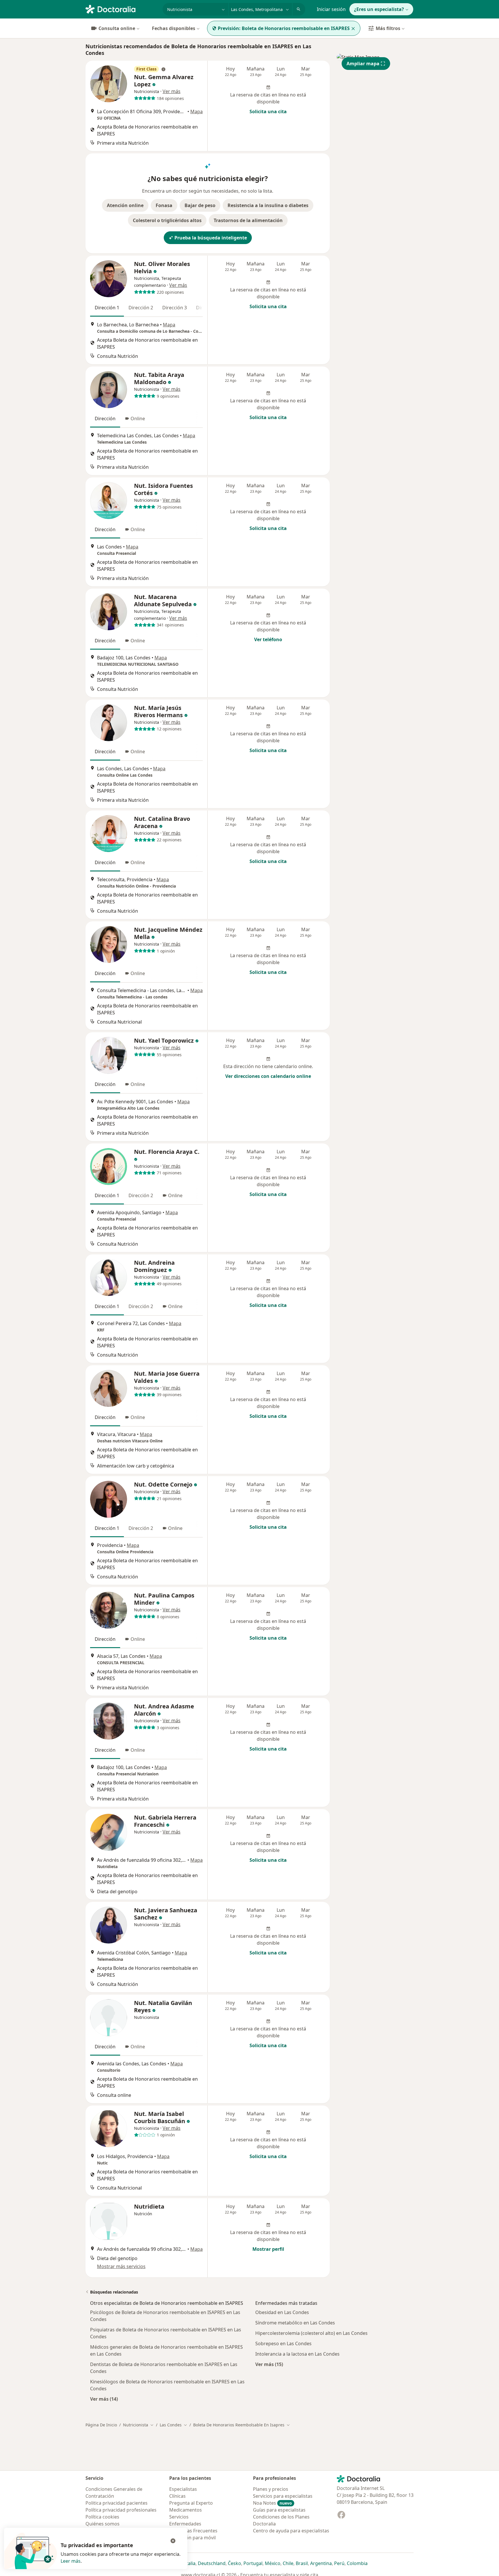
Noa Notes (272, 2503)
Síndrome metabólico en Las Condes (295, 2323)
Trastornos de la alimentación (248, 220)
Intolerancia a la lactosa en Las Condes (297, 2354)
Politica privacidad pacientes (117, 2503)
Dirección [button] (105, 419)
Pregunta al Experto (191, 2503)
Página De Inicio (101, 2425)
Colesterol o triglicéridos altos (167, 220)
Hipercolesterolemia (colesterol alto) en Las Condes (311, 2333)
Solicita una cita (268, 111)
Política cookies (102, 2517)
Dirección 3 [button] (175, 308)
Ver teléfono (268, 639)
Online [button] (138, 419)
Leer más (71, 2561)
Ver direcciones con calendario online (268, 1076)
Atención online (125, 205)
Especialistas (183, 2489)
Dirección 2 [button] (141, 308)
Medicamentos (186, 2510)
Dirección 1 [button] (107, 308)
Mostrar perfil (268, 2249)
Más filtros (388, 28)
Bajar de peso (200, 205)
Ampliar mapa (363, 64)
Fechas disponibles (174, 28)
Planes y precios (271, 2489)
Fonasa (164, 205)
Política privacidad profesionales (121, 2510)
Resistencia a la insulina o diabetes (268, 205)
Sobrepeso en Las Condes (283, 2343)
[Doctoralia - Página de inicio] (122, 9)
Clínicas (177, 2496)
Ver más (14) (104, 2399)
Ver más (172, 91)
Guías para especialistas (279, 2510)
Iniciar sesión (331, 9)
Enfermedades (185, 2524)
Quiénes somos (103, 2524)
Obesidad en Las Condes (282, 2312)
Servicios (179, 2517)
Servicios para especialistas (283, 2496)
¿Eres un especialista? (379, 9)
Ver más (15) (269, 2364)
